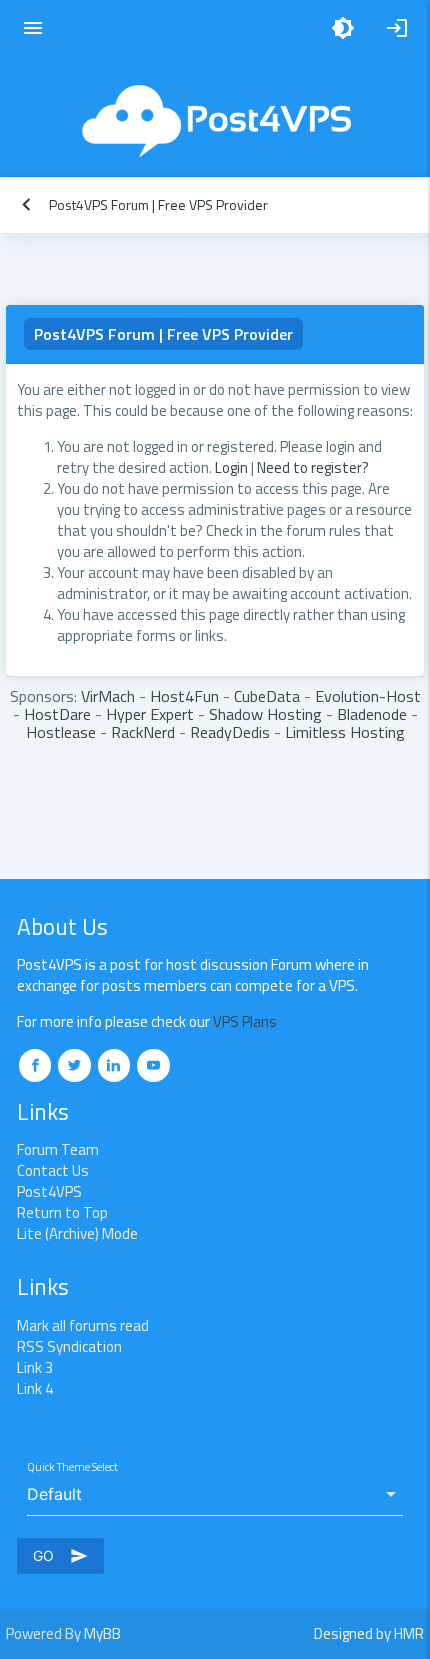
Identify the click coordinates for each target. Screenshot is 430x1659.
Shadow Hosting (265, 714)
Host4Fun (184, 696)
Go (60, 1556)
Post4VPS (49, 1191)
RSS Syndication (69, 1346)
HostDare (57, 714)
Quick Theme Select (72, 1467)
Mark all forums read (83, 1325)
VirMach (108, 696)
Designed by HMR (369, 1633)
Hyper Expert (150, 714)
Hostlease (61, 732)
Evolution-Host (368, 696)
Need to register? (313, 467)
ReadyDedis (230, 732)
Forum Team (58, 1149)
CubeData (267, 696)
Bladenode (372, 714)
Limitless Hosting (345, 732)
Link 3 (35, 1367)
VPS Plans (245, 1021)
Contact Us (53, 1170)
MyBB (102, 1633)
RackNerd (143, 732)
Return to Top (62, 1212)
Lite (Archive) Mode (77, 1233)
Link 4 (35, 1388)
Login (231, 467)
